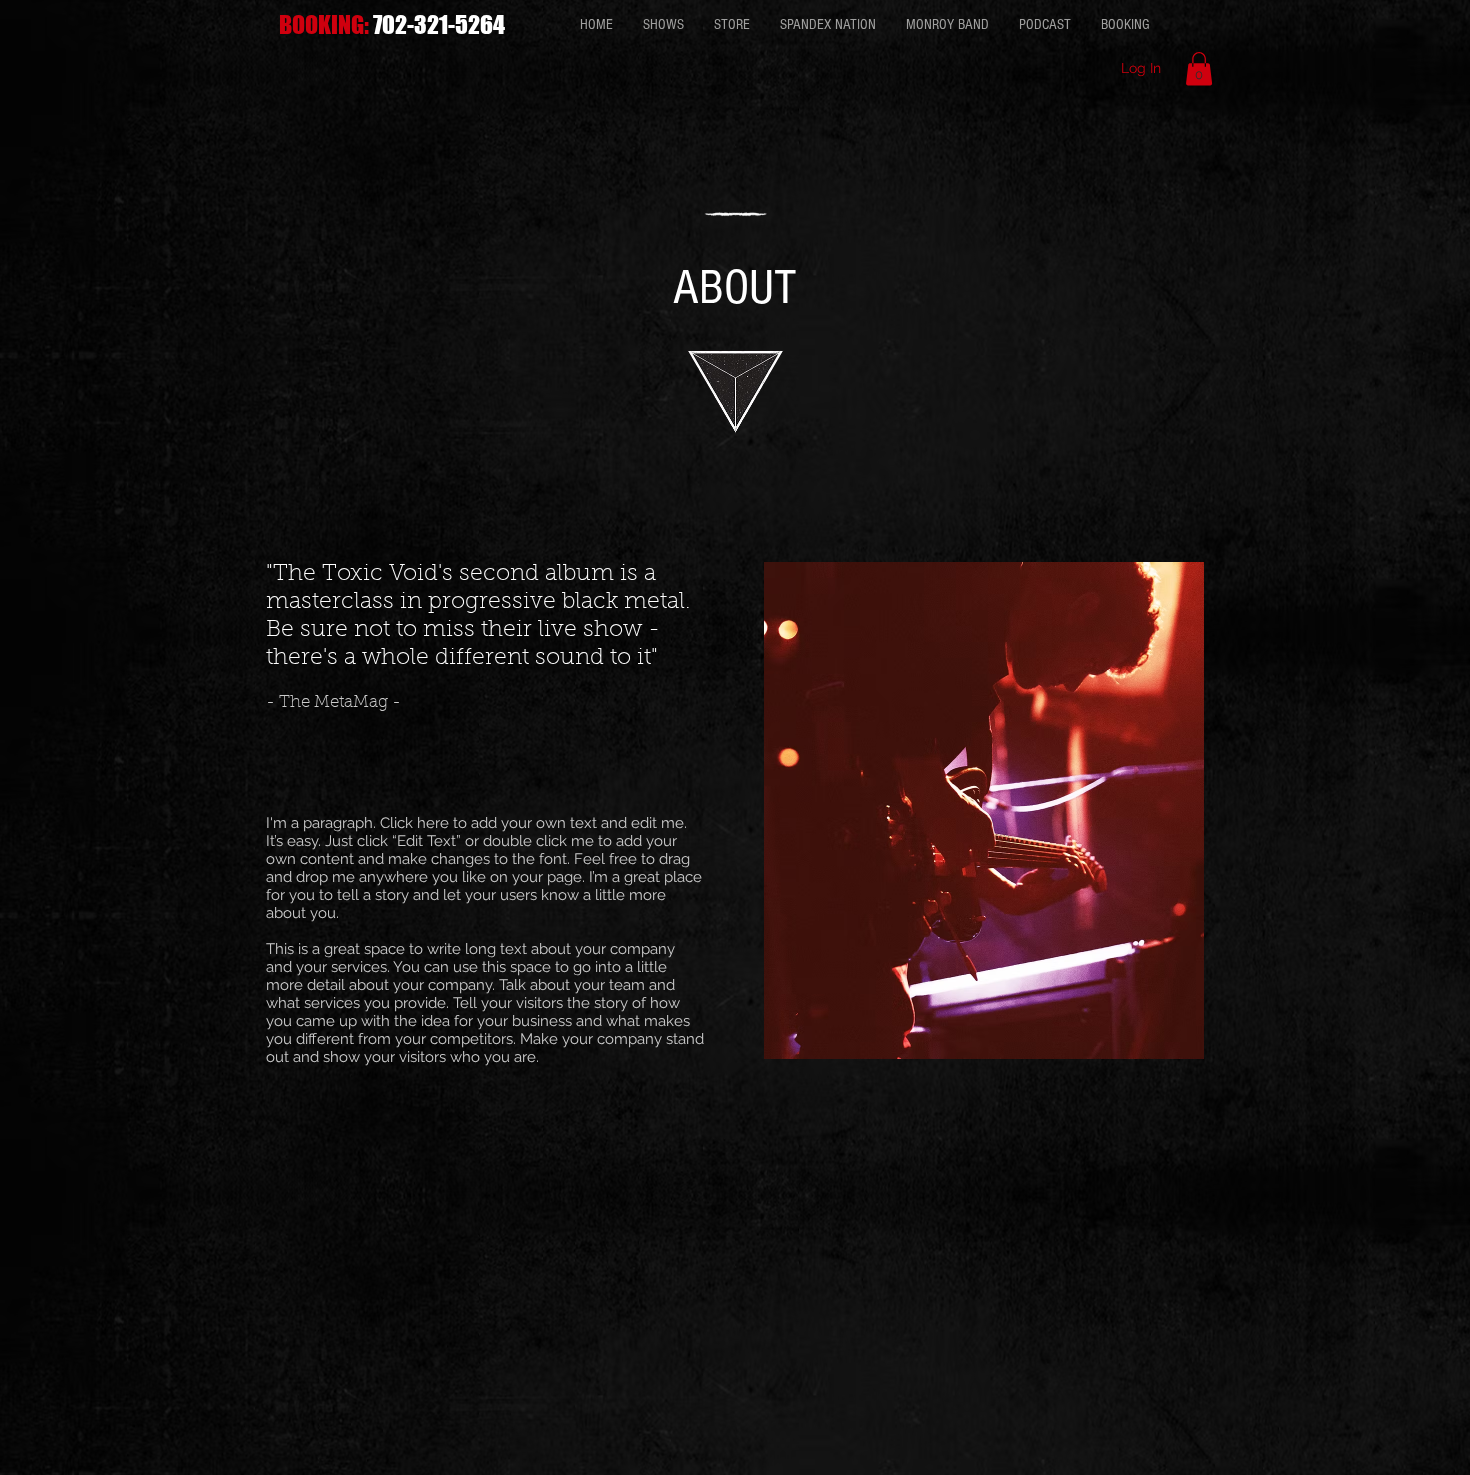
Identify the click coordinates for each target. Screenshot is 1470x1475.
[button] (1199, 68)
